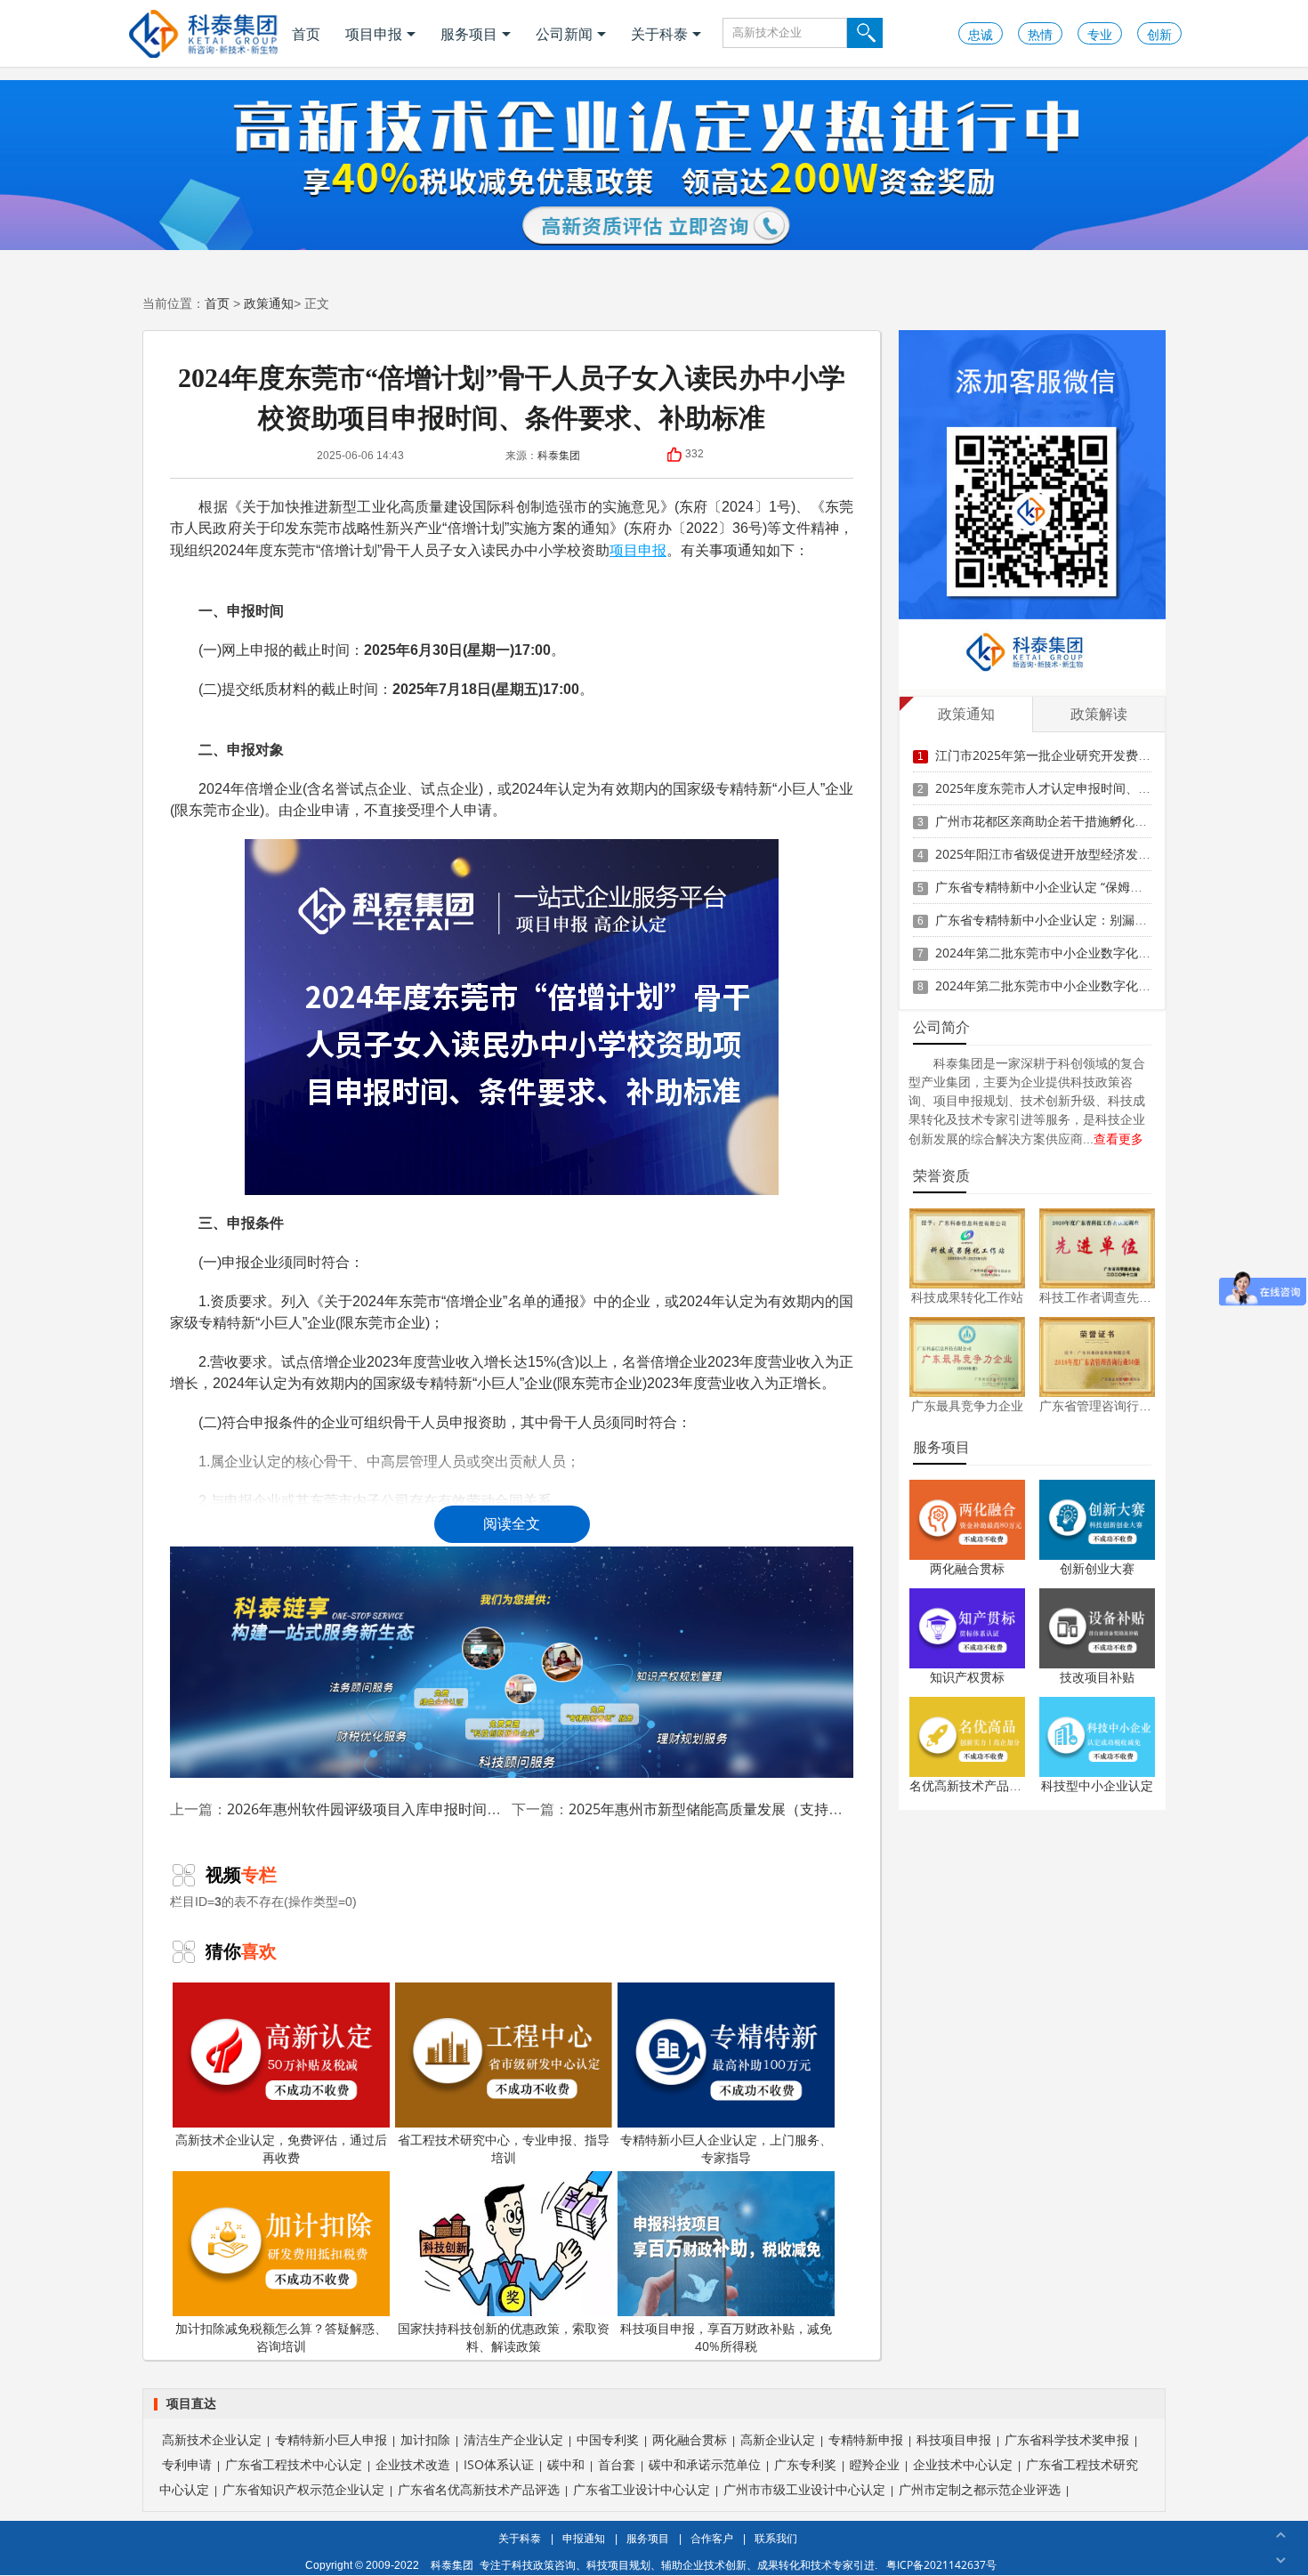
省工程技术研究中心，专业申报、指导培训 (504, 2148)
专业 (1100, 34)
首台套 (617, 2464)
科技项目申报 (954, 2439)
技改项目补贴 (1097, 1677)
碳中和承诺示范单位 (705, 2464)
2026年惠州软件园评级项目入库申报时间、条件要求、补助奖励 (428, 1809)
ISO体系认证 (499, 2464)
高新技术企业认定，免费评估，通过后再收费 (281, 2148)
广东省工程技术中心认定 (294, 2464)
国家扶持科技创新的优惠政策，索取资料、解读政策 (504, 2337)
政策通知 (269, 303)
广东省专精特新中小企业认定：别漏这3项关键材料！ (1082, 920)
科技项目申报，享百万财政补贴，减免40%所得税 (726, 2337)
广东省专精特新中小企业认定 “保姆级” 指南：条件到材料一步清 (1111, 887)
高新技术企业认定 (212, 2439)
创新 (1159, 34)
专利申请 (187, 2464)
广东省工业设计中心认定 (642, 2489)
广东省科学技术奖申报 (1067, 2439)
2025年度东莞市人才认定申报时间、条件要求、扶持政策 (1093, 788)
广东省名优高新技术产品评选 (479, 2489)
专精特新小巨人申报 (331, 2439)
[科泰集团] (203, 33)
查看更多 (1118, 1139)
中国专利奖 (608, 2439)
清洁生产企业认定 (513, 2439)
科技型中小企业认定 (1097, 1785)
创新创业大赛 (1097, 1568)
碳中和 (566, 2464)
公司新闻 (564, 34)
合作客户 (712, 2538)
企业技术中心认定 (963, 2464)
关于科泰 (659, 34)
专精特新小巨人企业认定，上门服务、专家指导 (726, 2148)
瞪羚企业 (875, 2464)
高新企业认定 (778, 2439)
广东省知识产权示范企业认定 (303, 2489)
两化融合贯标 (967, 1568)
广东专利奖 (805, 2464)
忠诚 (981, 34)
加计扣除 (425, 2439)
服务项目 (469, 34)
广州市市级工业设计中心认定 (804, 2489)
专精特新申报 (866, 2439)
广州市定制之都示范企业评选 (980, 2489)
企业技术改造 (413, 2464)
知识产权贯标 (967, 1677)
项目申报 (374, 34)
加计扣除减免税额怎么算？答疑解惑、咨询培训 (281, 2337)
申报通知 (584, 2538)
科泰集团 (559, 455)
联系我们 (776, 2538)
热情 (1040, 34)
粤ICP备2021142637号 (941, 2565)
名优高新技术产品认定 (972, 1785)
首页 (306, 34)
